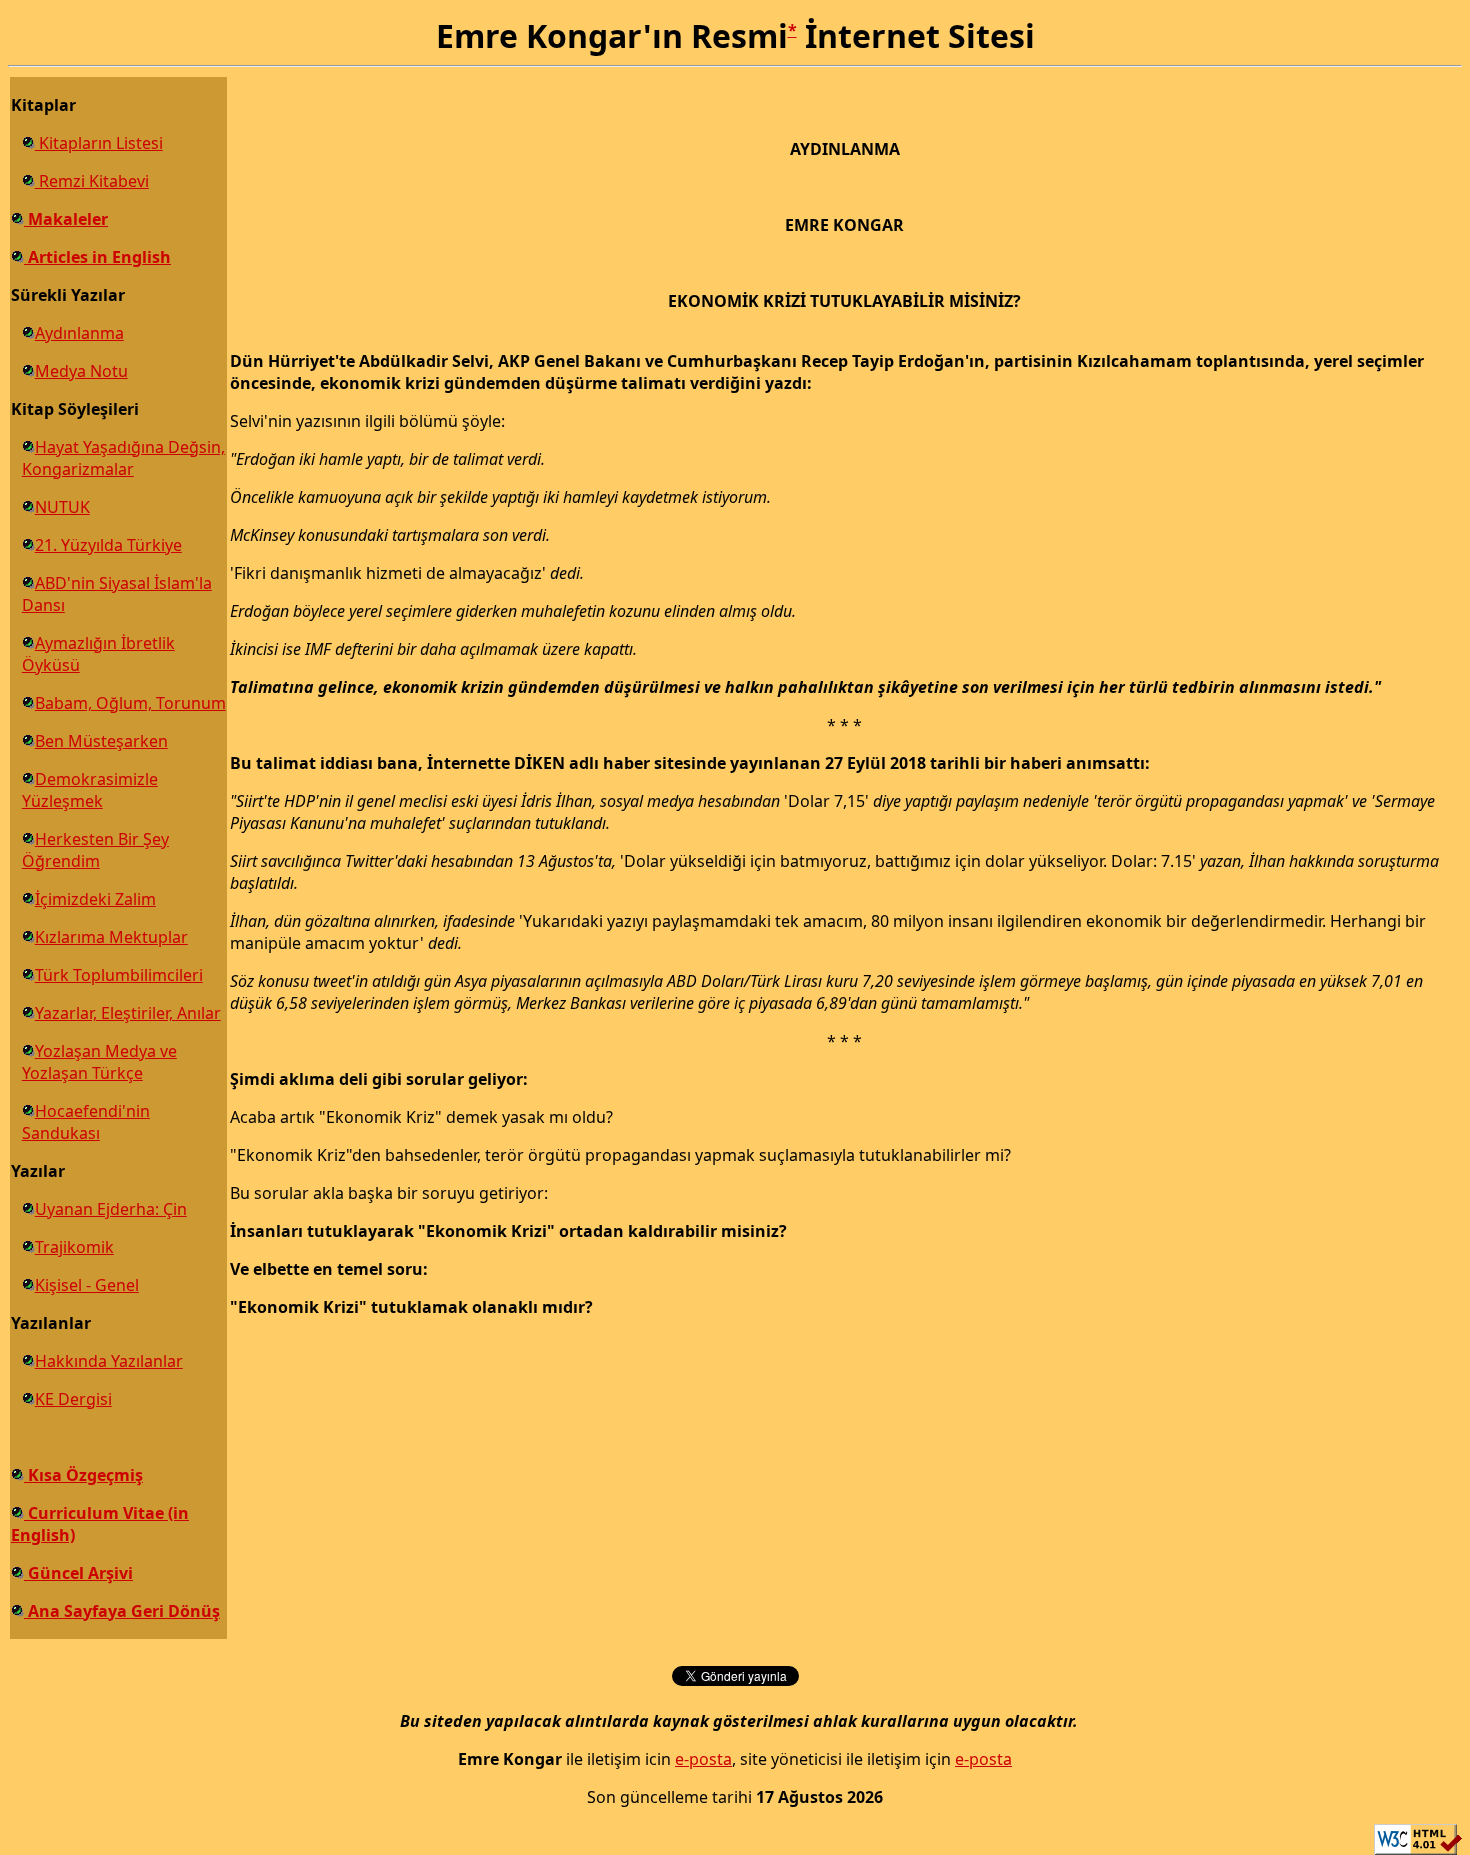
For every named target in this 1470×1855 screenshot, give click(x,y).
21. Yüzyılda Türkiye (108, 545)
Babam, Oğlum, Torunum (130, 703)
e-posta (703, 1759)
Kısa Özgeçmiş (83, 1475)
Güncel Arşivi (78, 1573)
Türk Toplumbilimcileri (119, 975)
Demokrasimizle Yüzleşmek (90, 790)
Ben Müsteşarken (101, 741)
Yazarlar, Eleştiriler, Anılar (128, 1013)
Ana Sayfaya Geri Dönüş (122, 1611)
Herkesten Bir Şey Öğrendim (95, 850)
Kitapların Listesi (99, 143)
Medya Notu (81, 371)
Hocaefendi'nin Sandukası (86, 1122)
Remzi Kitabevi (92, 181)
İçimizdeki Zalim (95, 899)
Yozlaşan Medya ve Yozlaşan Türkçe (99, 1062)
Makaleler (66, 219)
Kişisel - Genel (87, 1285)
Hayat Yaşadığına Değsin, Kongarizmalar (123, 458)
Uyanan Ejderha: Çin (111, 1209)
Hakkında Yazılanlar (109, 1361)
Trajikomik (74, 1247)
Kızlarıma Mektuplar (111, 937)
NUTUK (62, 507)
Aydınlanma (79, 333)
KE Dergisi (73, 1399)
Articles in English (97, 257)
